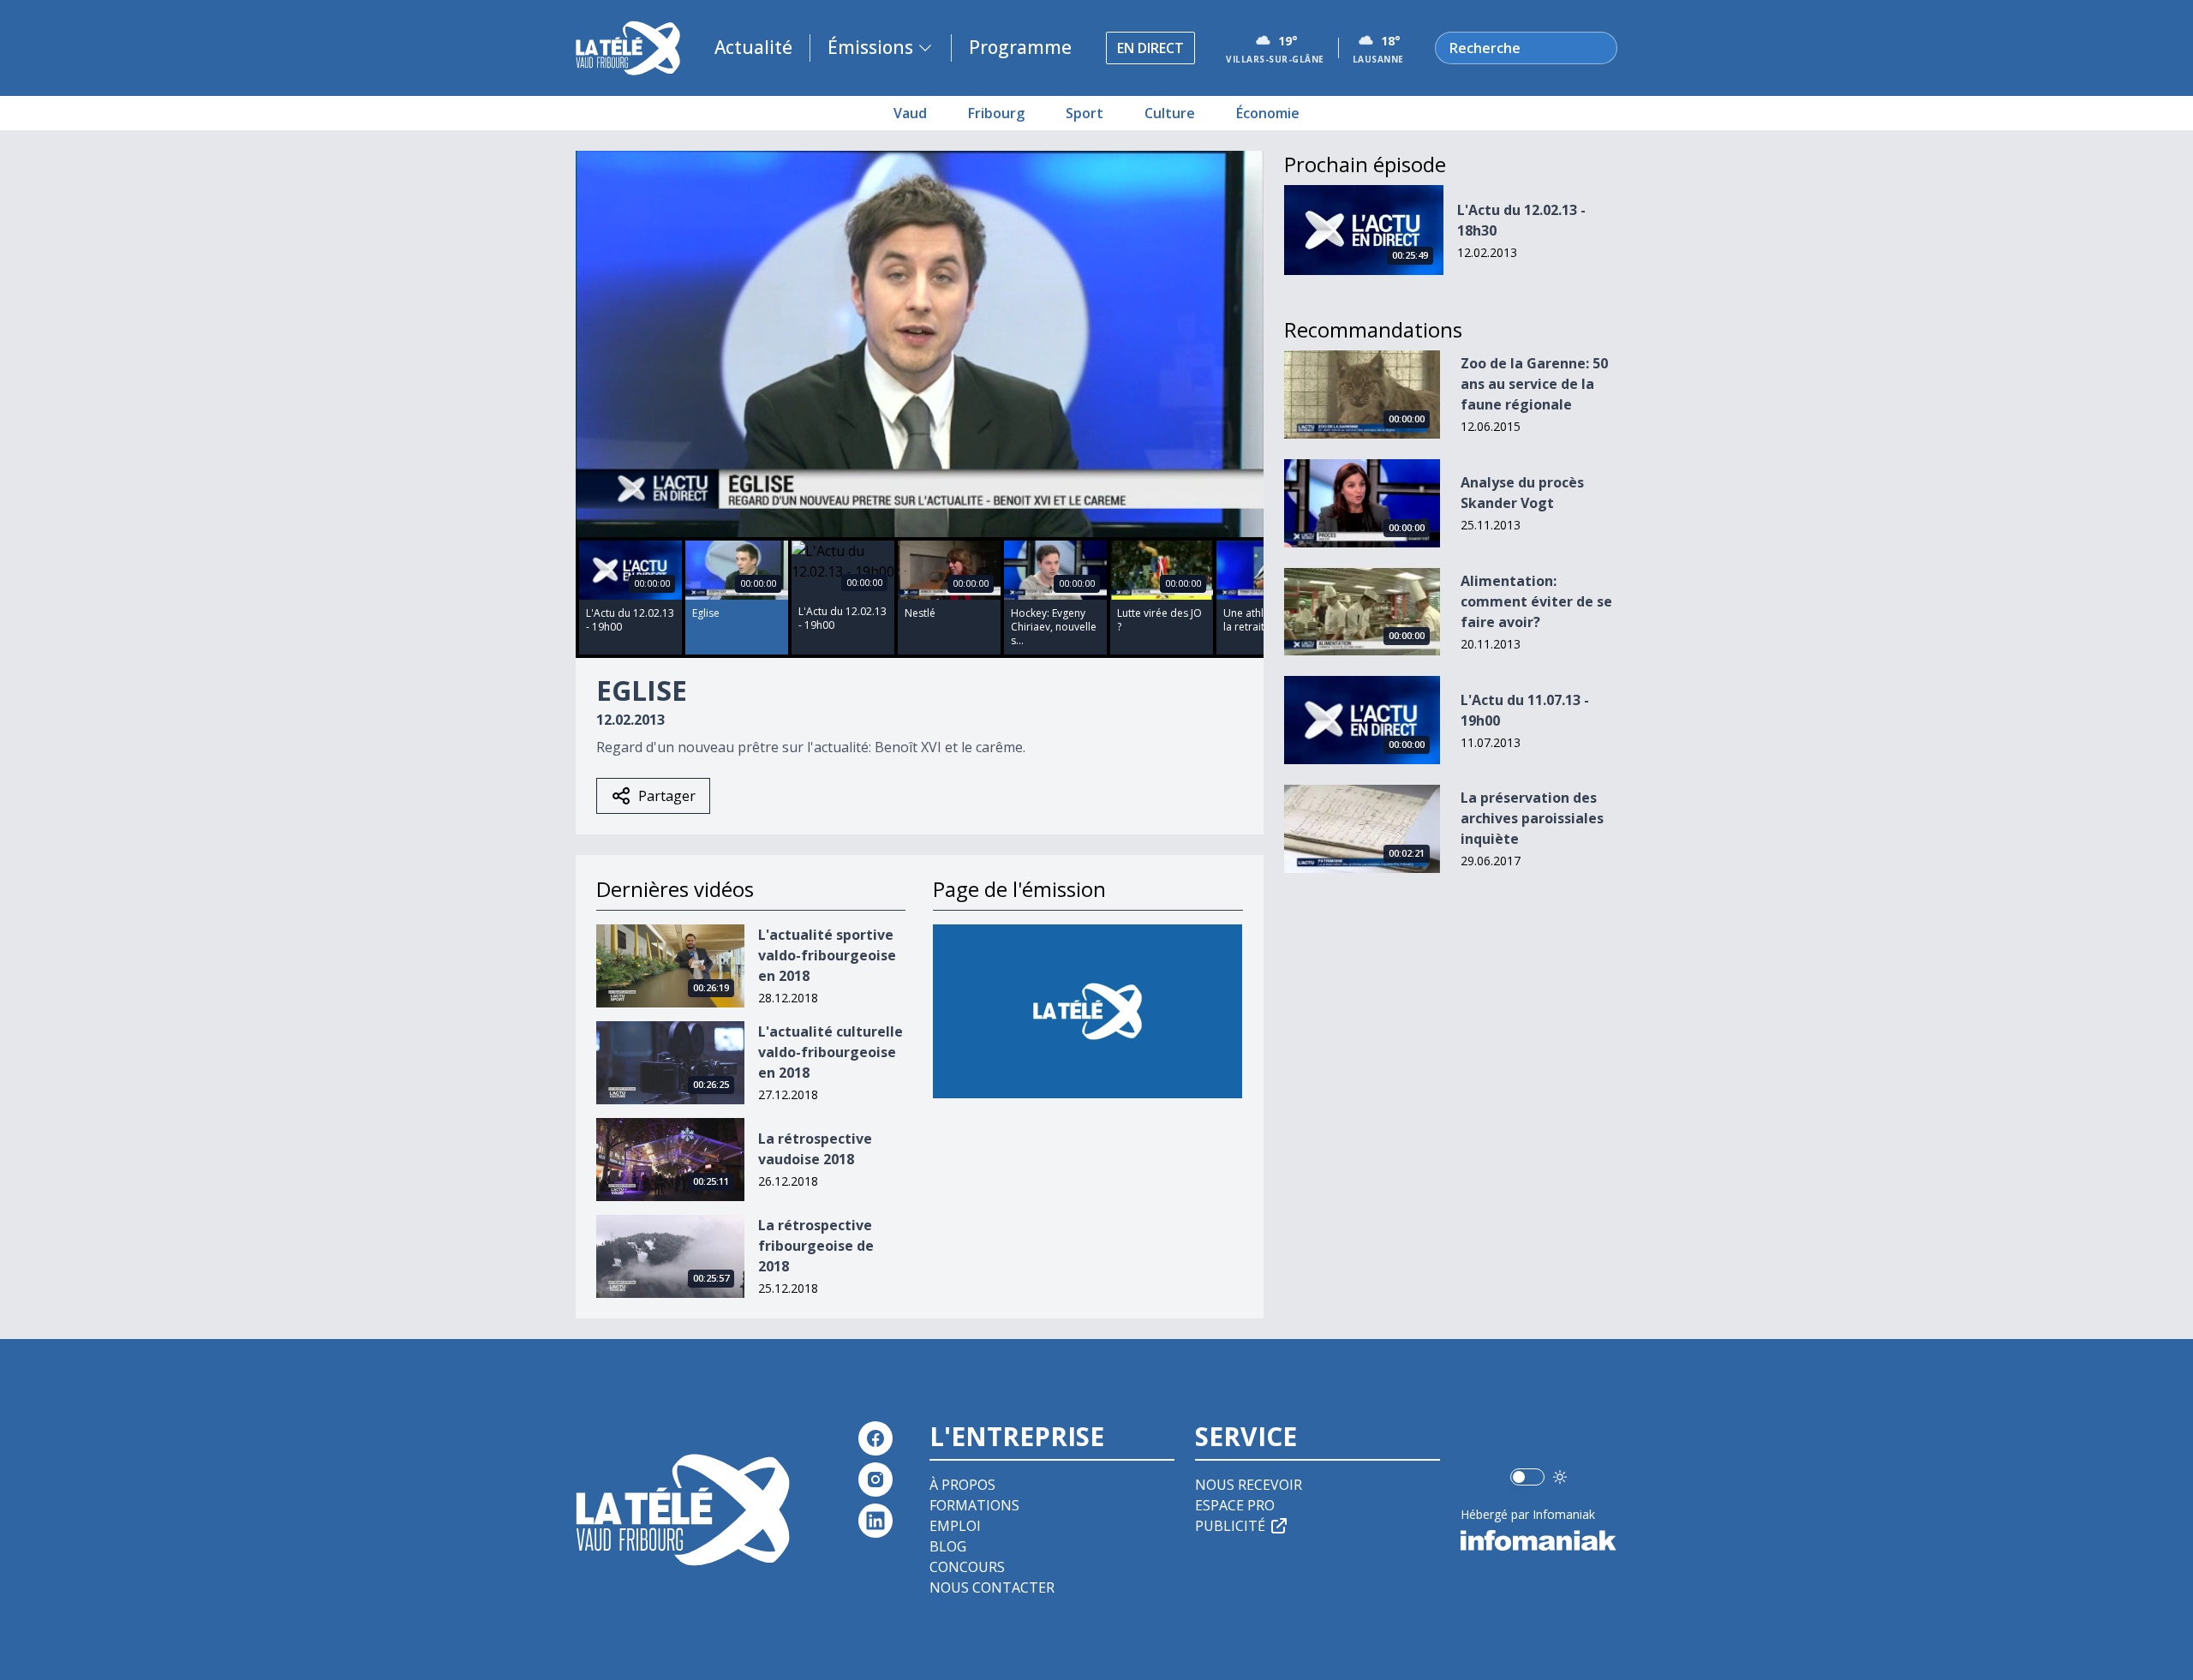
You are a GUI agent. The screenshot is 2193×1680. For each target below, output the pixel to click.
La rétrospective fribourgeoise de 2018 (816, 1246)
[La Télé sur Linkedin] (875, 1521)
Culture (1170, 113)
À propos (962, 1485)
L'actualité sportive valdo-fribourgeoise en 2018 (827, 955)
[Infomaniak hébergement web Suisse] (1539, 1540)
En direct (1150, 48)
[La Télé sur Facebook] (875, 1438)
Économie (1268, 113)
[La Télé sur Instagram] (875, 1480)
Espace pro (1235, 1505)
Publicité (1230, 1526)
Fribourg (996, 113)
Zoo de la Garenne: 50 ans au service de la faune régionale (1534, 384)
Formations (974, 1505)
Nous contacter (992, 1587)
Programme (1020, 47)
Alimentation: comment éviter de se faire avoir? (1536, 601)
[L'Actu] (1088, 1011)
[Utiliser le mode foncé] (1560, 1477)
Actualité (753, 47)
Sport (1085, 113)
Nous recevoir (1249, 1485)
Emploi (955, 1526)
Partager (667, 796)
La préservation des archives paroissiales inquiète (1532, 818)
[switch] (1527, 1477)
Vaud (910, 113)
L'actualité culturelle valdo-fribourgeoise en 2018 (831, 1052)
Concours (967, 1567)
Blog (948, 1546)
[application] (920, 344)
